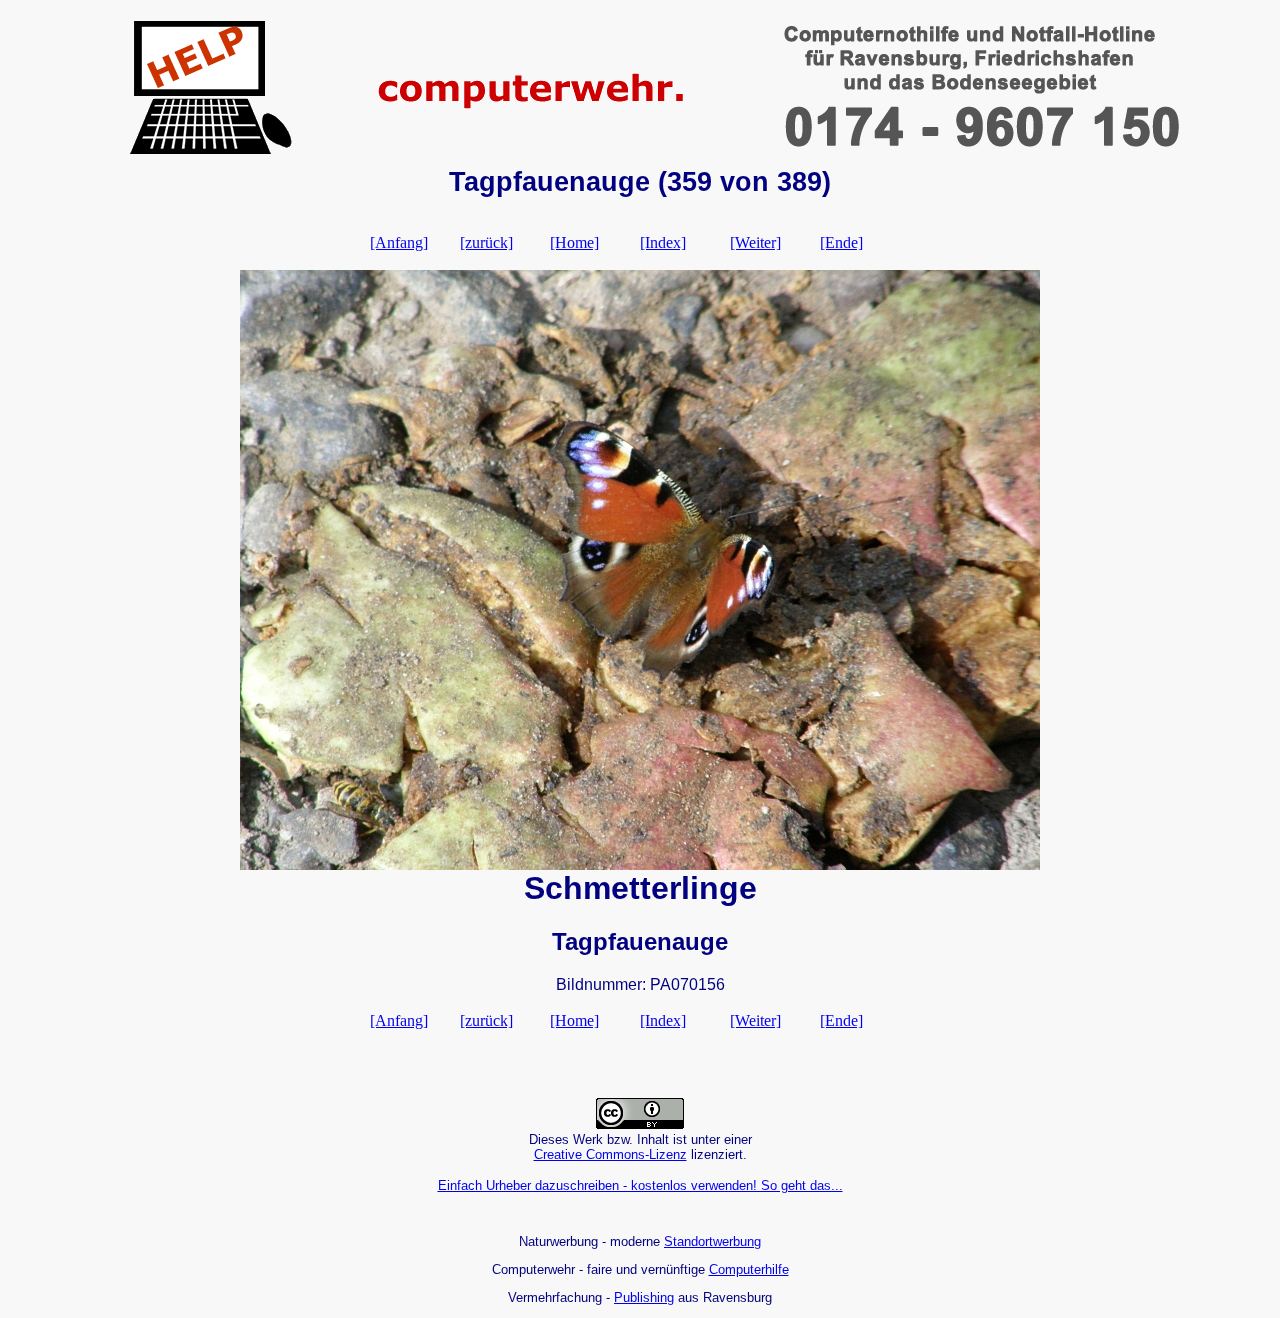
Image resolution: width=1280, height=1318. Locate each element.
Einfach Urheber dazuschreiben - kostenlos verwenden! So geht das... (640, 1185)
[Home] (574, 242)
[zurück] (486, 242)
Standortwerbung (712, 1241)
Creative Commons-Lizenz (610, 1154)
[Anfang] (399, 242)
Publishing (644, 1297)
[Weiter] (755, 242)
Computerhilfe (749, 1269)
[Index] (663, 242)
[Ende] (841, 242)
